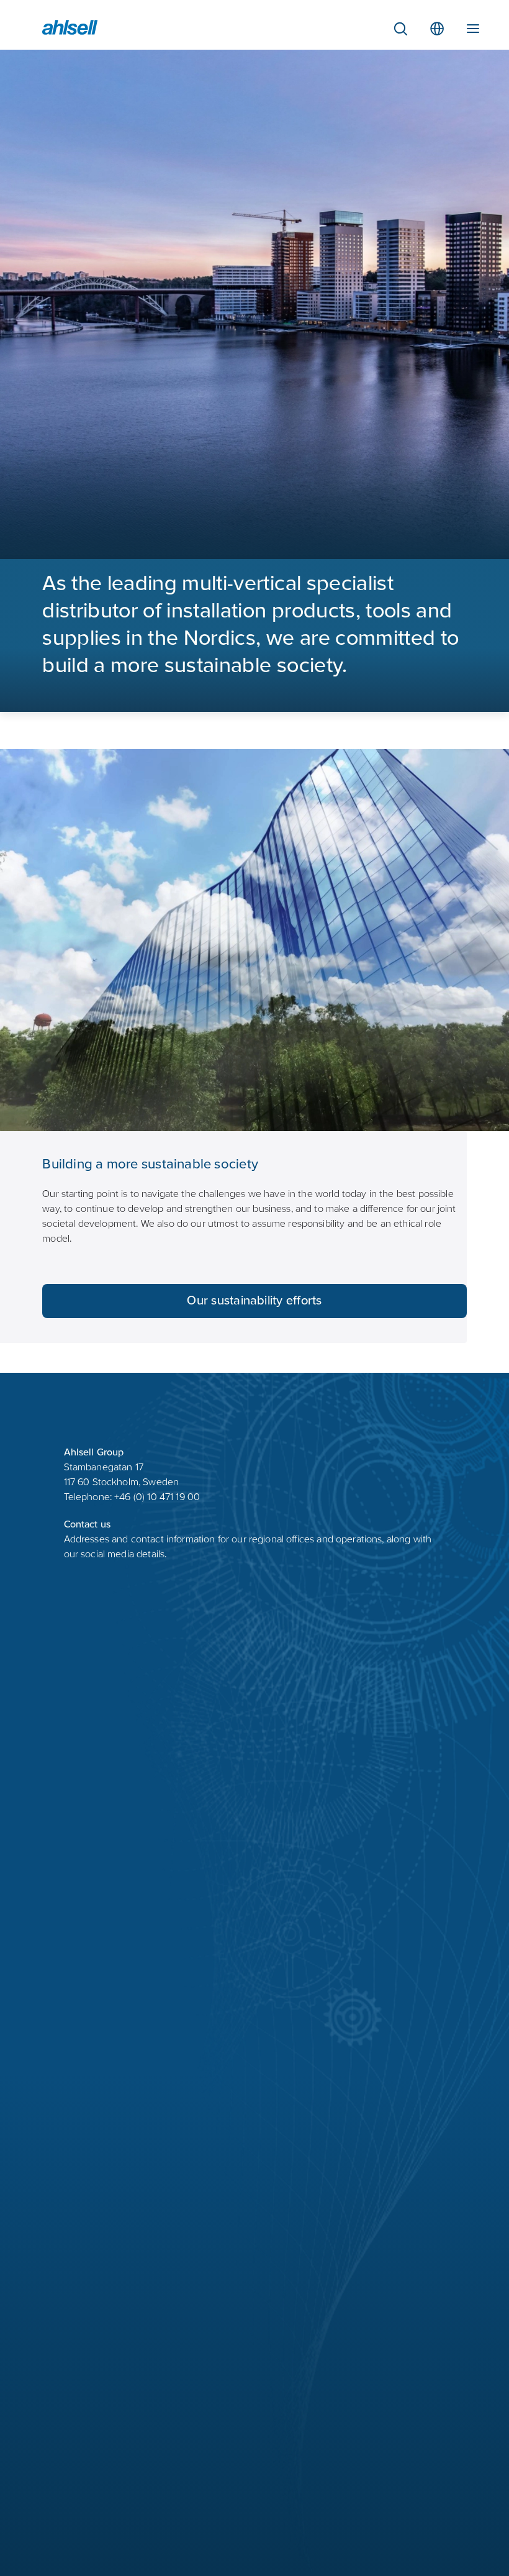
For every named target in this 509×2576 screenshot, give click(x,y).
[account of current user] (473, 26)
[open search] (400, 29)
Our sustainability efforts (254, 1302)
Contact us (88, 1525)
